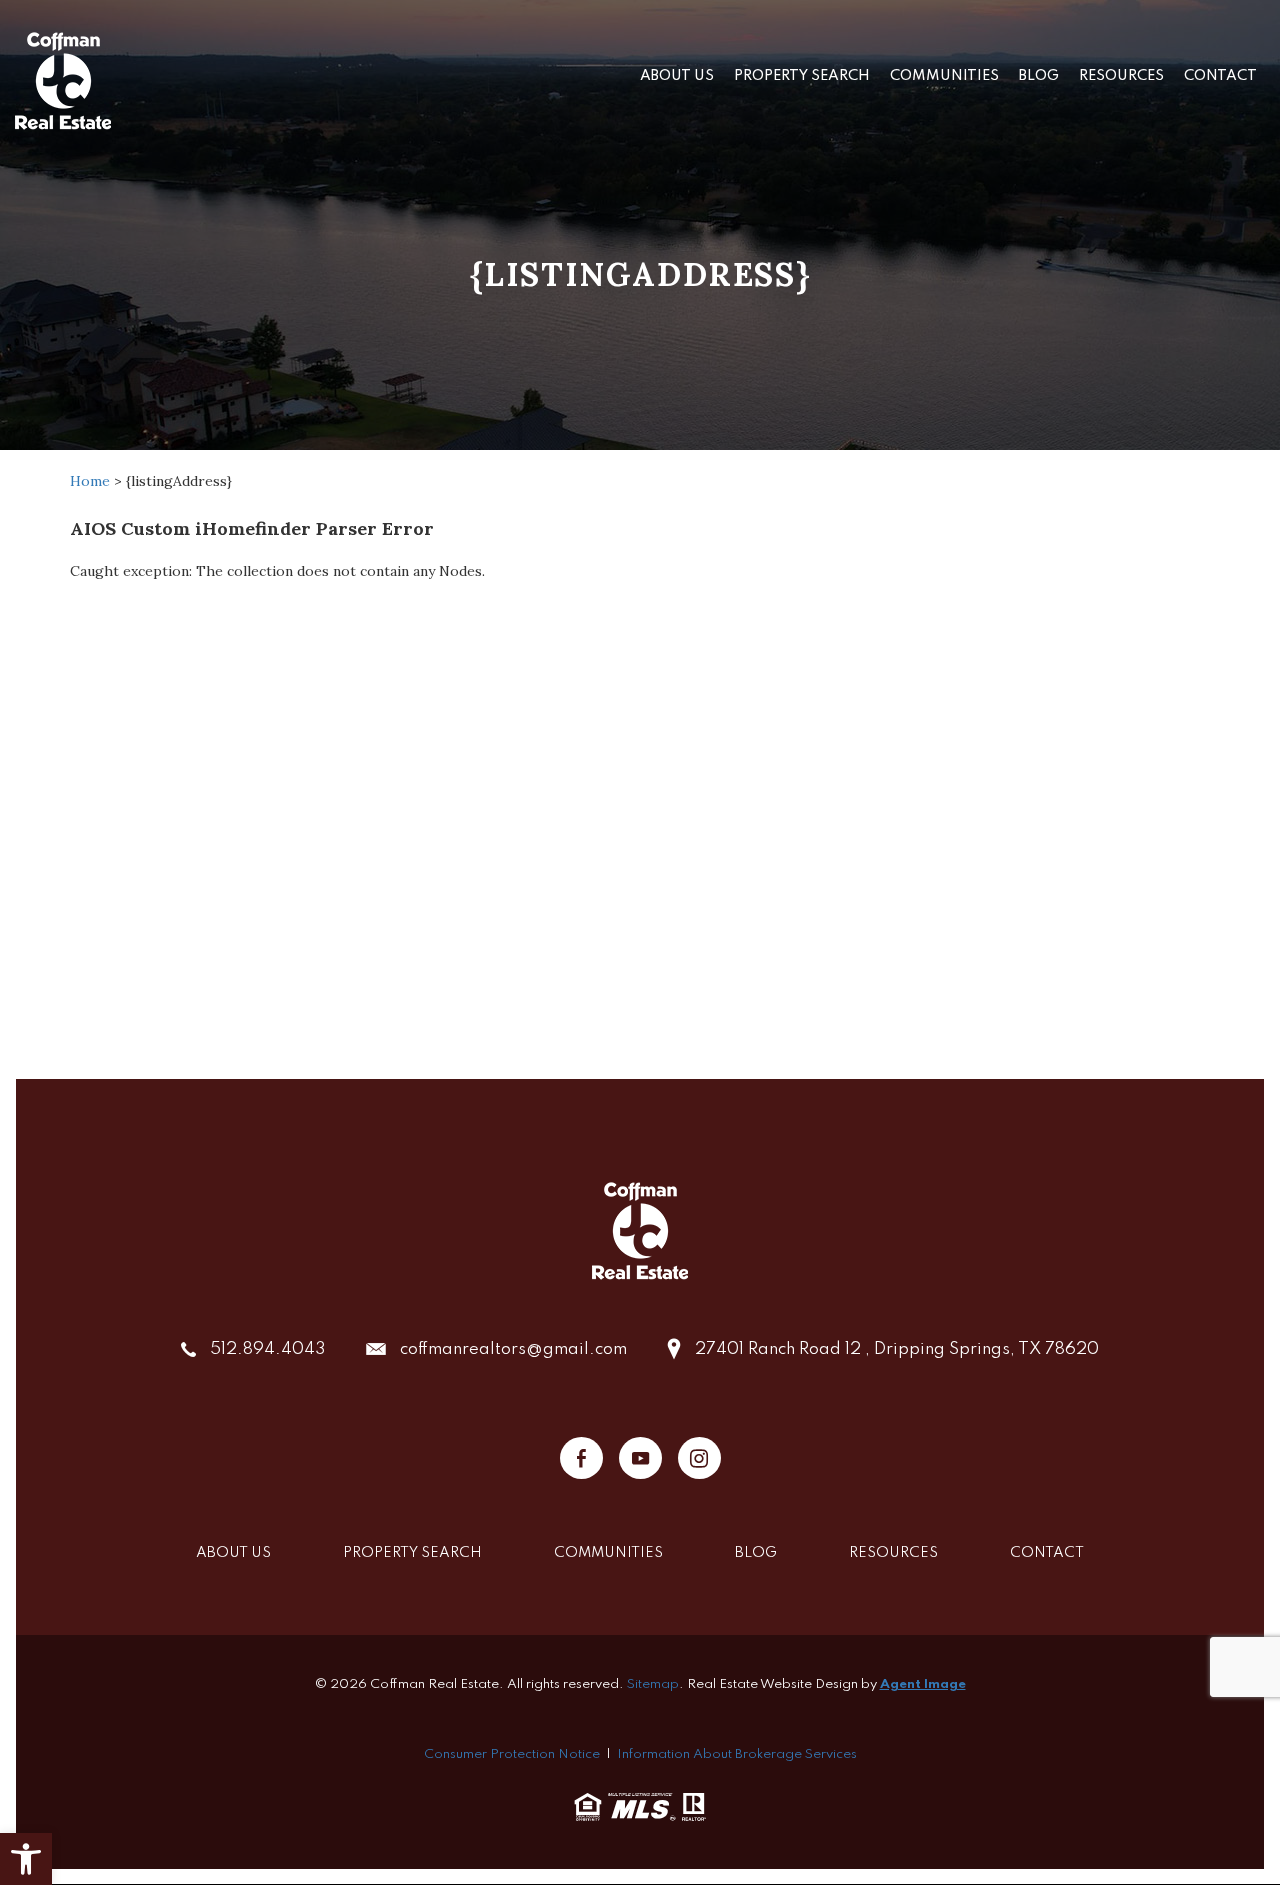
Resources (1121, 76)
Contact (1220, 76)
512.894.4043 (268, 1349)
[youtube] (640, 1458)
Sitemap (653, 1684)
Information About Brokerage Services (737, 1754)
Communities (944, 76)
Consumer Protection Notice (512, 1754)
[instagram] (699, 1458)
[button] (26, 1859)
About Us (677, 76)
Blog (1039, 76)
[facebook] (581, 1458)
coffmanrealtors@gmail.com (513, 1349)
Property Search (802, 76)
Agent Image (923, 1684)
